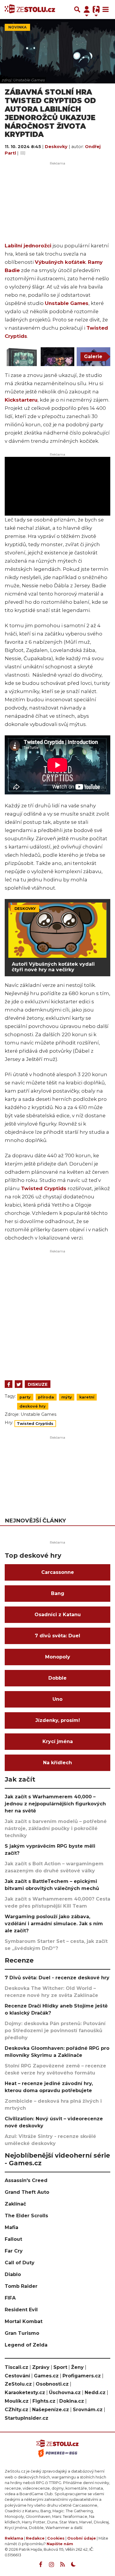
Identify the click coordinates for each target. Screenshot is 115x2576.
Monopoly (58, 1657)
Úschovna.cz (65, 2393)
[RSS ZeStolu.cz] (63, 2565)
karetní (87, 1397)
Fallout (13, 2239)
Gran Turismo (22, 2333)
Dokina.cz (72, 2401)
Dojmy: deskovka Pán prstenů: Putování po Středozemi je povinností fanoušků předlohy (55, 2031)
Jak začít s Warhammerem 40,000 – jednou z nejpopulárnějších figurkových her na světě (55, 1804)
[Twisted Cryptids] (22, 357)
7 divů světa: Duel (57, 1636)
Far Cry (14, 2251)
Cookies (56, 2538)
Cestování (17, 2376)
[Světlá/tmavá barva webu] (73, 2565)
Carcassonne (58, 1572)
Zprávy (41, 2367)
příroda (46, 1397)
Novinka (17, 27)
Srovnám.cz (88, 2410)
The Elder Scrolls (26, 2216)
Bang (58, 1593)
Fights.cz (44, 2401)
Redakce (35, 2538)
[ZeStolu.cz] (30, 9)
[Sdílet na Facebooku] (9, 1384)
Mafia (11, 2227)
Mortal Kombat (24, 2321)
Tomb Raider (21, 2286)
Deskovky (57, 147)
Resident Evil (21, 2310)
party (25, 1397)
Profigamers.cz (82, 2376)
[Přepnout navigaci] (87, 9)
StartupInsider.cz (27, 2418)
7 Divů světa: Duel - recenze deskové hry (57, 1978)
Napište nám (60, 2544)
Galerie (93, 357)
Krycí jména (58, 1741)
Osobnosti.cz (52, 2384)
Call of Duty (20, 2263)
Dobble (57, 1678)
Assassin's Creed (26, 2180)
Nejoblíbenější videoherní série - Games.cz (57, 2159)
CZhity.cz (17, 2410)
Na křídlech (57, 1763)
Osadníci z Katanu (58, 1615)
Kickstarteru (21, 400)
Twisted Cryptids (44, 1188)
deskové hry (33, 1406)
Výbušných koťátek (60, 262)
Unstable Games (67, 303)
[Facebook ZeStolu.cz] (41, 2565)
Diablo (13, 2274)
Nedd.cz (95, 2393)
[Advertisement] (57, 1313)
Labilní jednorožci (28, 246)
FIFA (10, 2298)
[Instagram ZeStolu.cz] (52, 2565)
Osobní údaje (82, 2538)
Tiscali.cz (17, 2367)
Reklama (14, 2538)
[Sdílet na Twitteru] (19, 1384)
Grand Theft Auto (27, 2192)
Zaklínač (15, 2204)
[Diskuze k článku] (23, 153)
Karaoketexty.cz (25, 2393)
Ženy (77, 2367)
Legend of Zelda (26, 2345)
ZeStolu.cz (18, 2384)
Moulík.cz (17, 2401)
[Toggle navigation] (106, 9)
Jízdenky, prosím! (58, 1720)
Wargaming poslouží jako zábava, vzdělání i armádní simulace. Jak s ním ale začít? (54, 1924)
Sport (60, 2367)
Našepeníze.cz (51, 2410)
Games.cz (46, 2376)
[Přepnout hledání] (77, 9)
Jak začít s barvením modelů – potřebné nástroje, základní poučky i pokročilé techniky (56, 1828)
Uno (57, 1699)
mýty (67, 1397)
